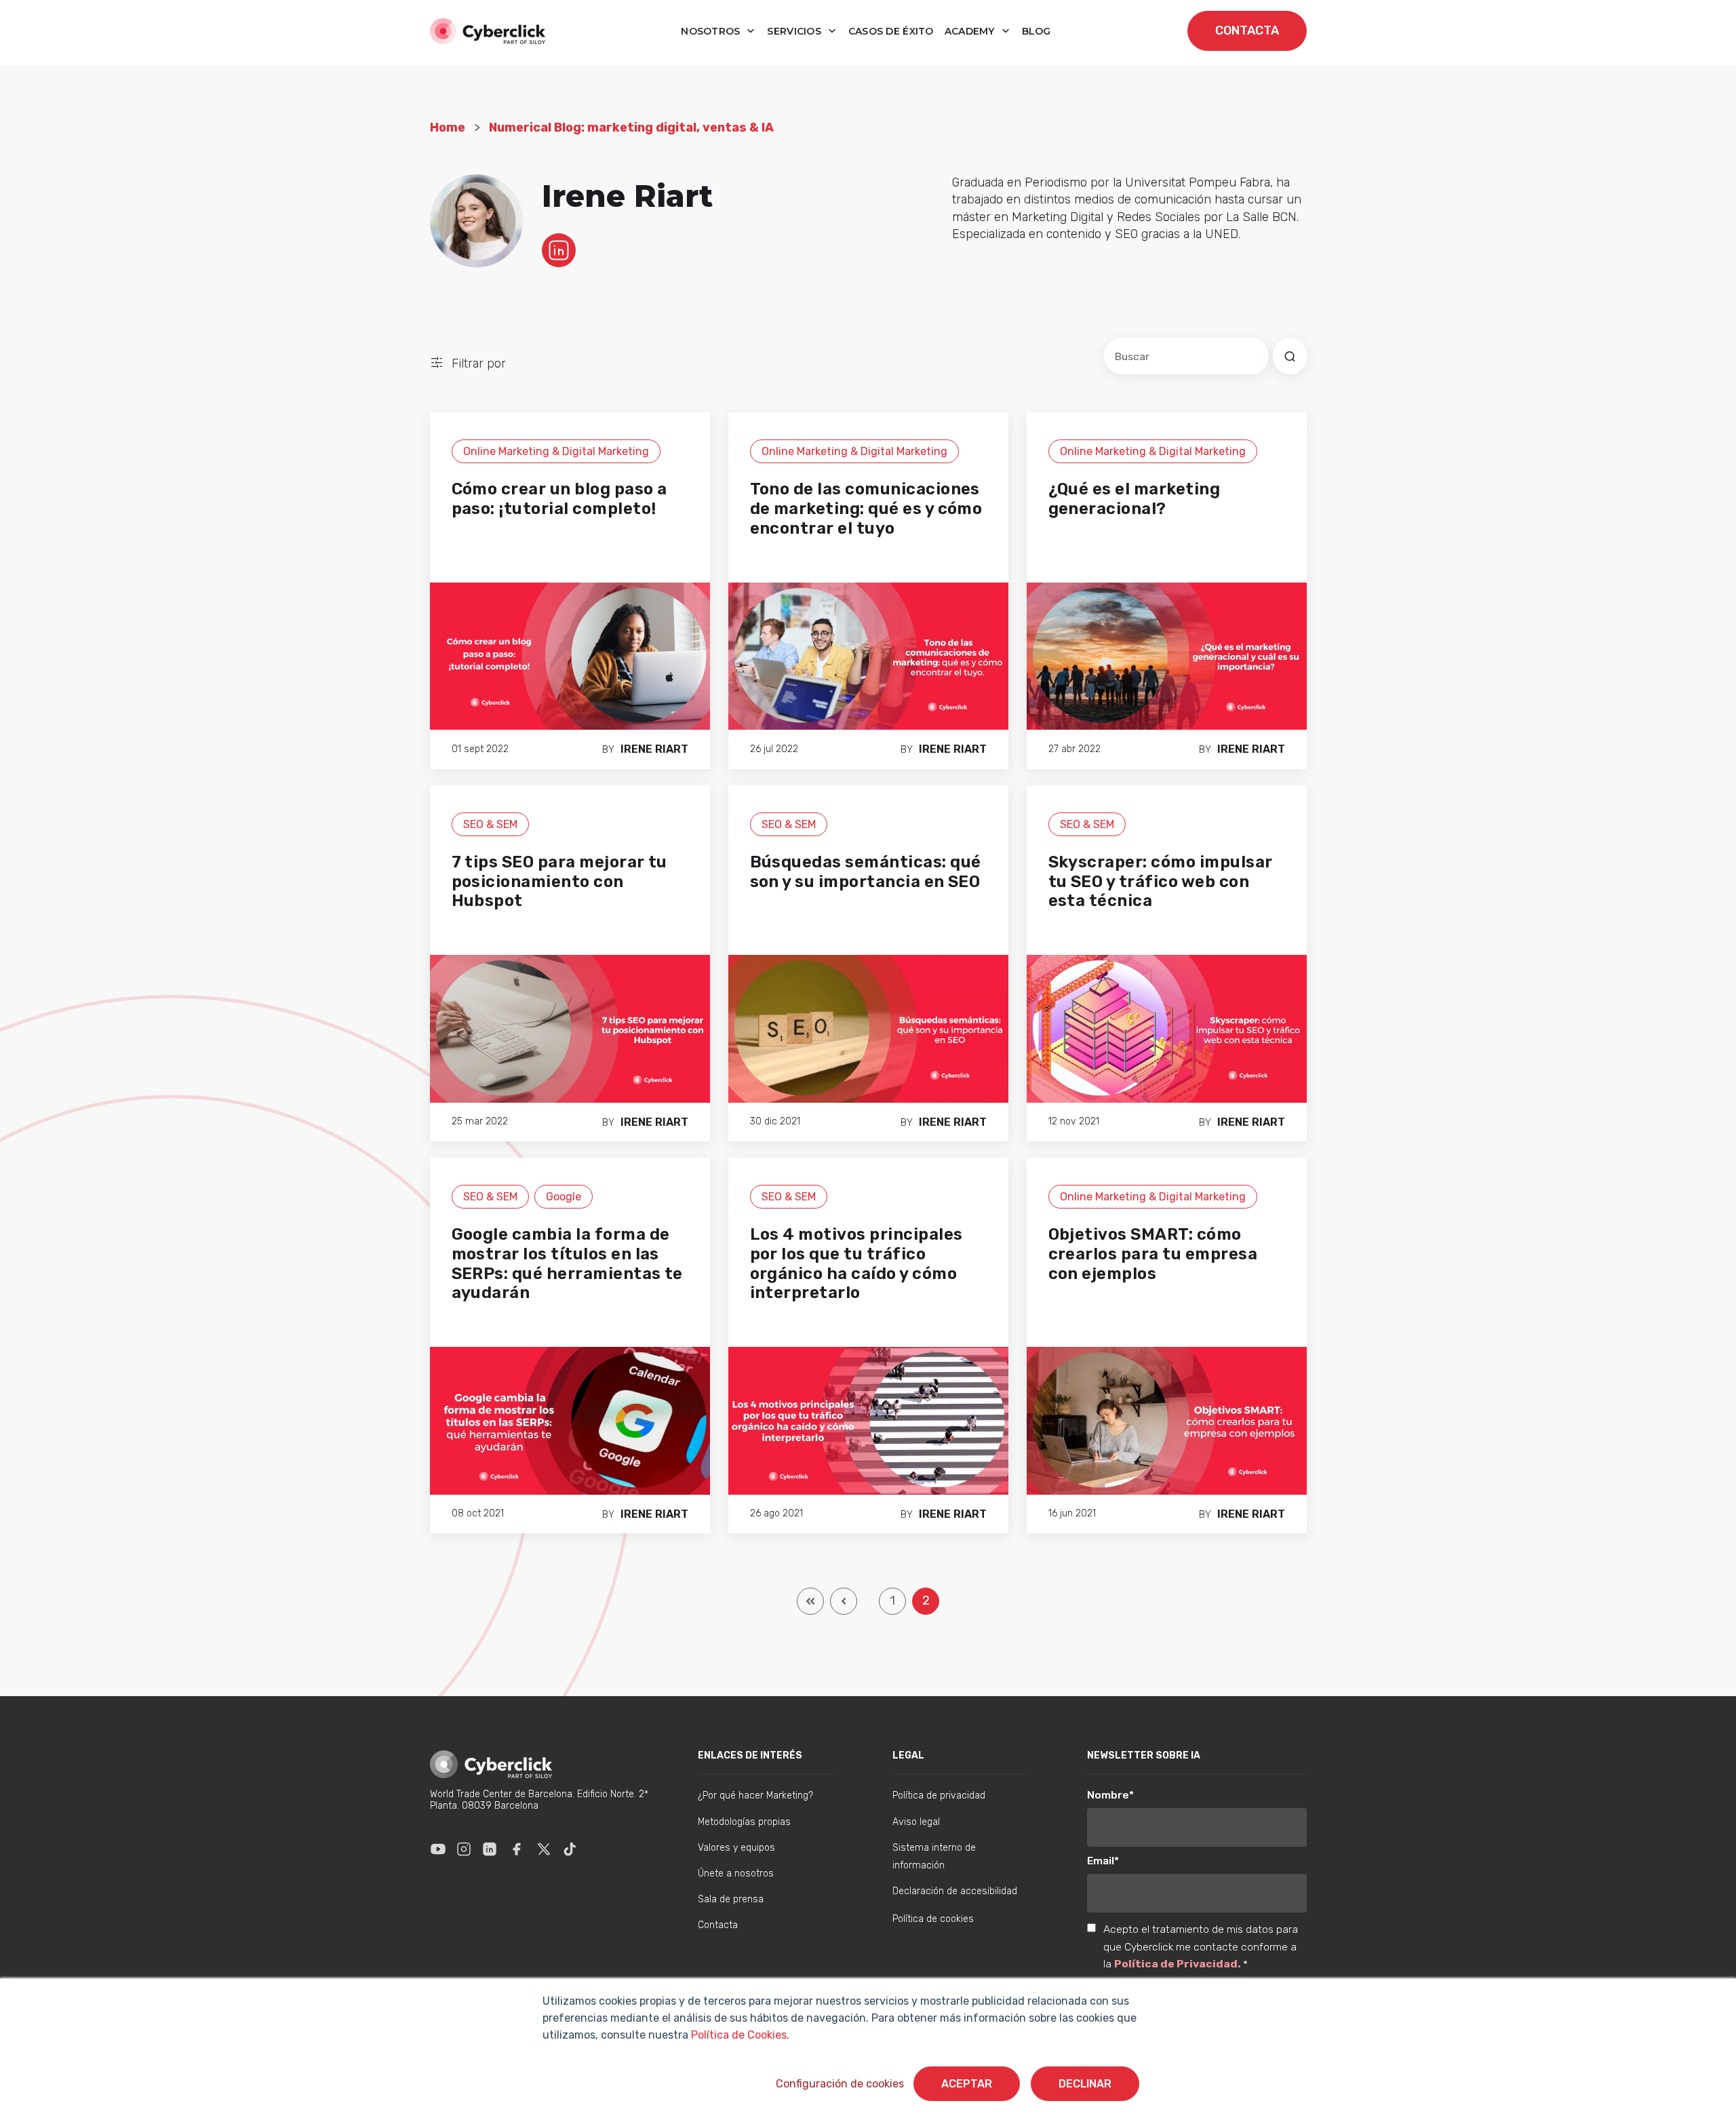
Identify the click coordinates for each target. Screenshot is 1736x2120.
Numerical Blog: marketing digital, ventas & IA (631, 127)
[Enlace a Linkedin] (490, 1849)
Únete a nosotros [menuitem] (736, 1873)
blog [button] (1037, 31)
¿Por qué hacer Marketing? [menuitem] (755, 1795)
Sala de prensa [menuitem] (731, 1899)
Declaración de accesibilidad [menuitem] (955, 1891)
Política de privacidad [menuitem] (939, 1795)
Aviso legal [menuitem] (916, 1822)
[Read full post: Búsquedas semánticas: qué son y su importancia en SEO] (868, 1028)
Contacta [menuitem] (718, 1925)
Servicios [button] (795, 31)
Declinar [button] (1085, 2084)
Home (448, 127)
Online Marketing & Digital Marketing (556, 451)
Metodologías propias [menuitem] (744, 1822)
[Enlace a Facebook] (517, 1849)
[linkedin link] (559, 250)
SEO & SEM (490, 824)
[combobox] (1186, 356)
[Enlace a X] (544, 1849)
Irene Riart (654, 749)
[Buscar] (1290, 356)
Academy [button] (971, 31)
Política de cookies (933, 1919)
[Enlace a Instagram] (464, 1849)
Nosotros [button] (712, 31)
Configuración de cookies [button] (840, 2084)
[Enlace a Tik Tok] (570, 1849)
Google (564, 1197)
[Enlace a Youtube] (438, 1849)
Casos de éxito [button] (891, 31)
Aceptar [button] (967, 2084)
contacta (1247, 31)
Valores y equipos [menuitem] (736, 1848)
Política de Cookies (737, 2035)
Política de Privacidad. (1179, 1964)
